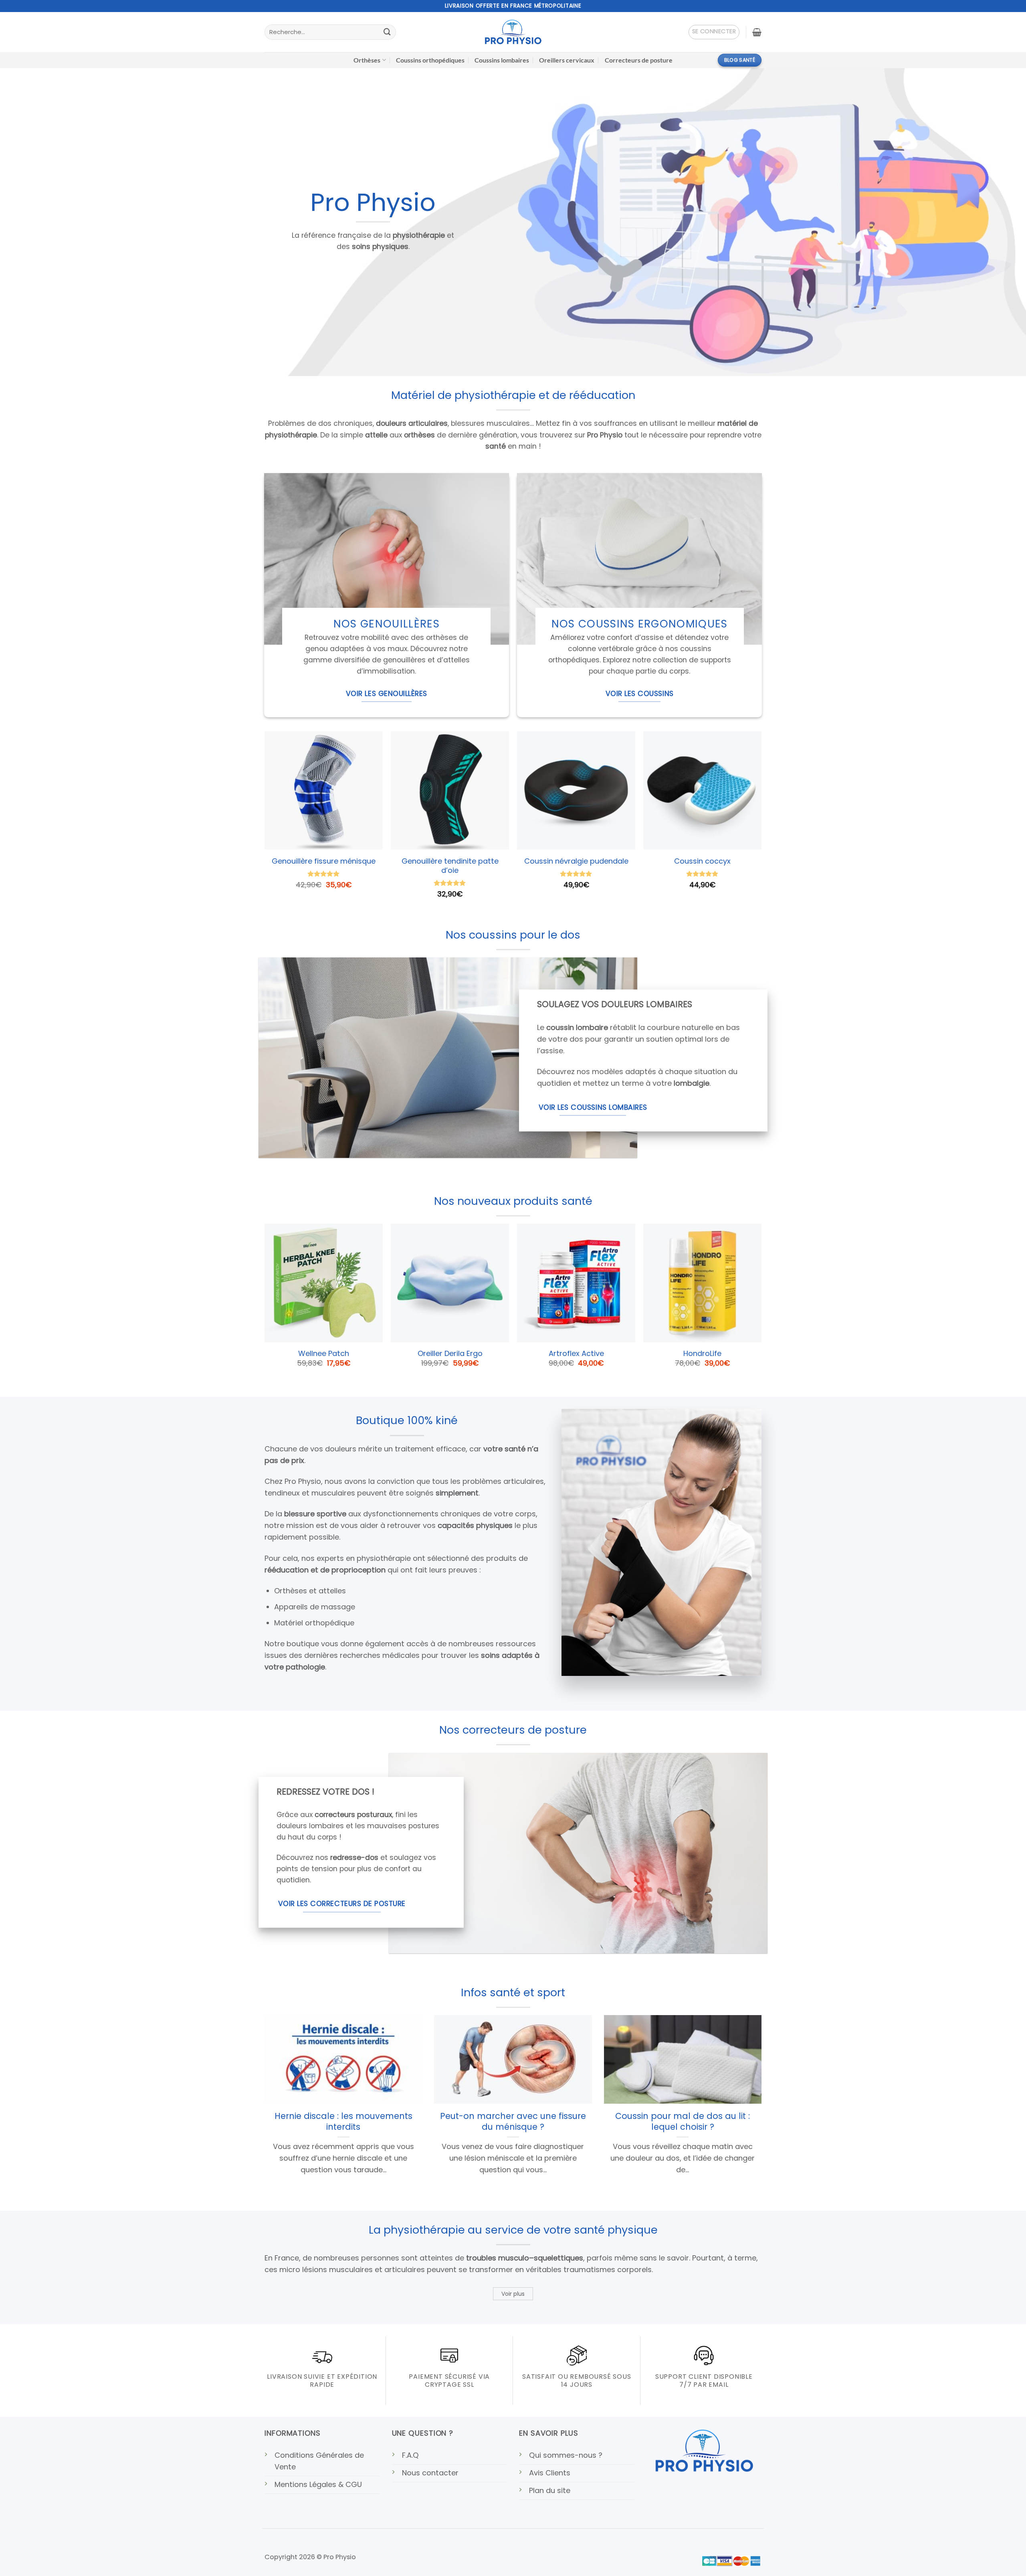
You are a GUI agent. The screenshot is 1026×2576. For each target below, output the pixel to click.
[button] (714, 32)
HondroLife (702, 1354)
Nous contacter (430, 2473)
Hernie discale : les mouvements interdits (343, 2121)
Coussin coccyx (702, 861)
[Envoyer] (387, 32)
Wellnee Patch (324, 1354)
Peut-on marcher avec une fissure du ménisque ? (513, 2121)
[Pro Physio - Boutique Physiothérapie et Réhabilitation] (513, 32)
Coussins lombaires (502, 60)
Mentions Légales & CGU (318, 2484)
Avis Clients (550, 2473)
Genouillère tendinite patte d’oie (450, 865)
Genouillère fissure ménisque (324, 861)
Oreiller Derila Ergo (450, 1354)
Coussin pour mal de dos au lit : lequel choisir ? (683, 2121)
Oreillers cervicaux (567, 60)
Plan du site (550, 2490)
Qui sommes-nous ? (566, 2455)
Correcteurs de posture (639, 60)
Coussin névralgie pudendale (576, 861)
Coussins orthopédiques (430, 60)
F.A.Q (410, 2455)
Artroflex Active (576, 1354)
